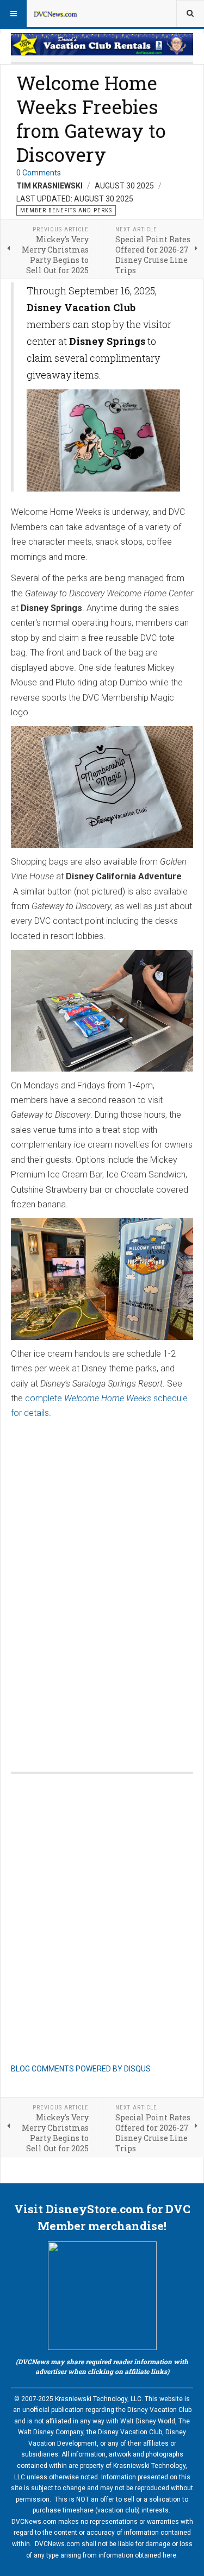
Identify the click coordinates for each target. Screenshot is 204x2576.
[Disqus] (102, 1606)
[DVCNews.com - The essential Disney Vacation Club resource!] (55, 14)
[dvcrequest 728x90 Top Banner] (102, 44)
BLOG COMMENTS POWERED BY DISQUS (81, 2069)
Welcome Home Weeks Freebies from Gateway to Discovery (91, 118)
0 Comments (39, 173)
